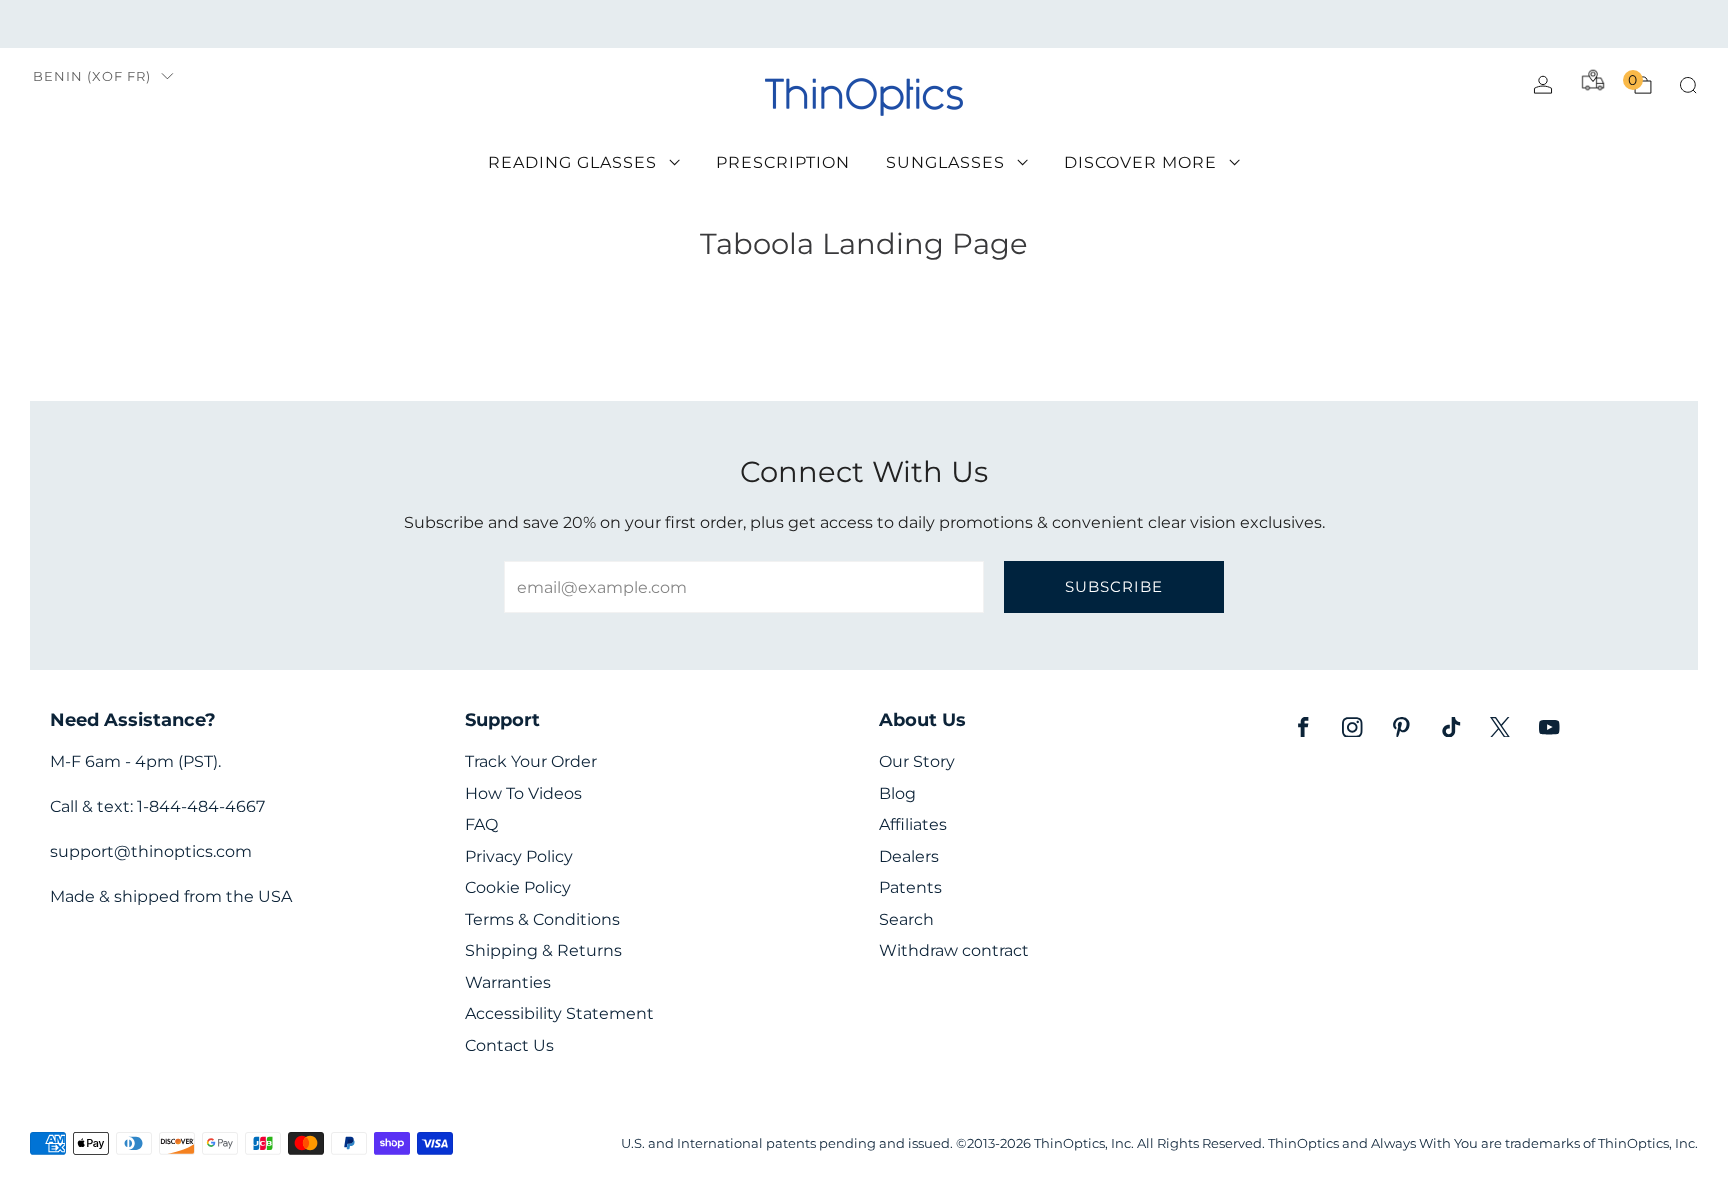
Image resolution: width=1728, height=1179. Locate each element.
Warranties (508, 982)
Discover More (1140, 162)
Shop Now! (1018, 23)
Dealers (909, 856)
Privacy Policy (519, 856)
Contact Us (509, 1045)
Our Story (917, 761)
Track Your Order (531, 761)
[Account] (1543, 85)
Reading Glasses (572, 162)
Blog (897, 793)
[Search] (1688, 85)
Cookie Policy (518, 887)
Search (906, 919)
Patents (910, 887)
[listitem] (863, 24)
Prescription (783, 162)
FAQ (481, 824)
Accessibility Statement (559, 1013)
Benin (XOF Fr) (92, 76)
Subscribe (1114, 586)
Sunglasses (945, 162)
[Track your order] (1593, 80)
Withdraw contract (954, 950)
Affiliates (913, 824)
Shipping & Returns (543, 950)
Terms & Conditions (542, 919)
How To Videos (523, 793)
